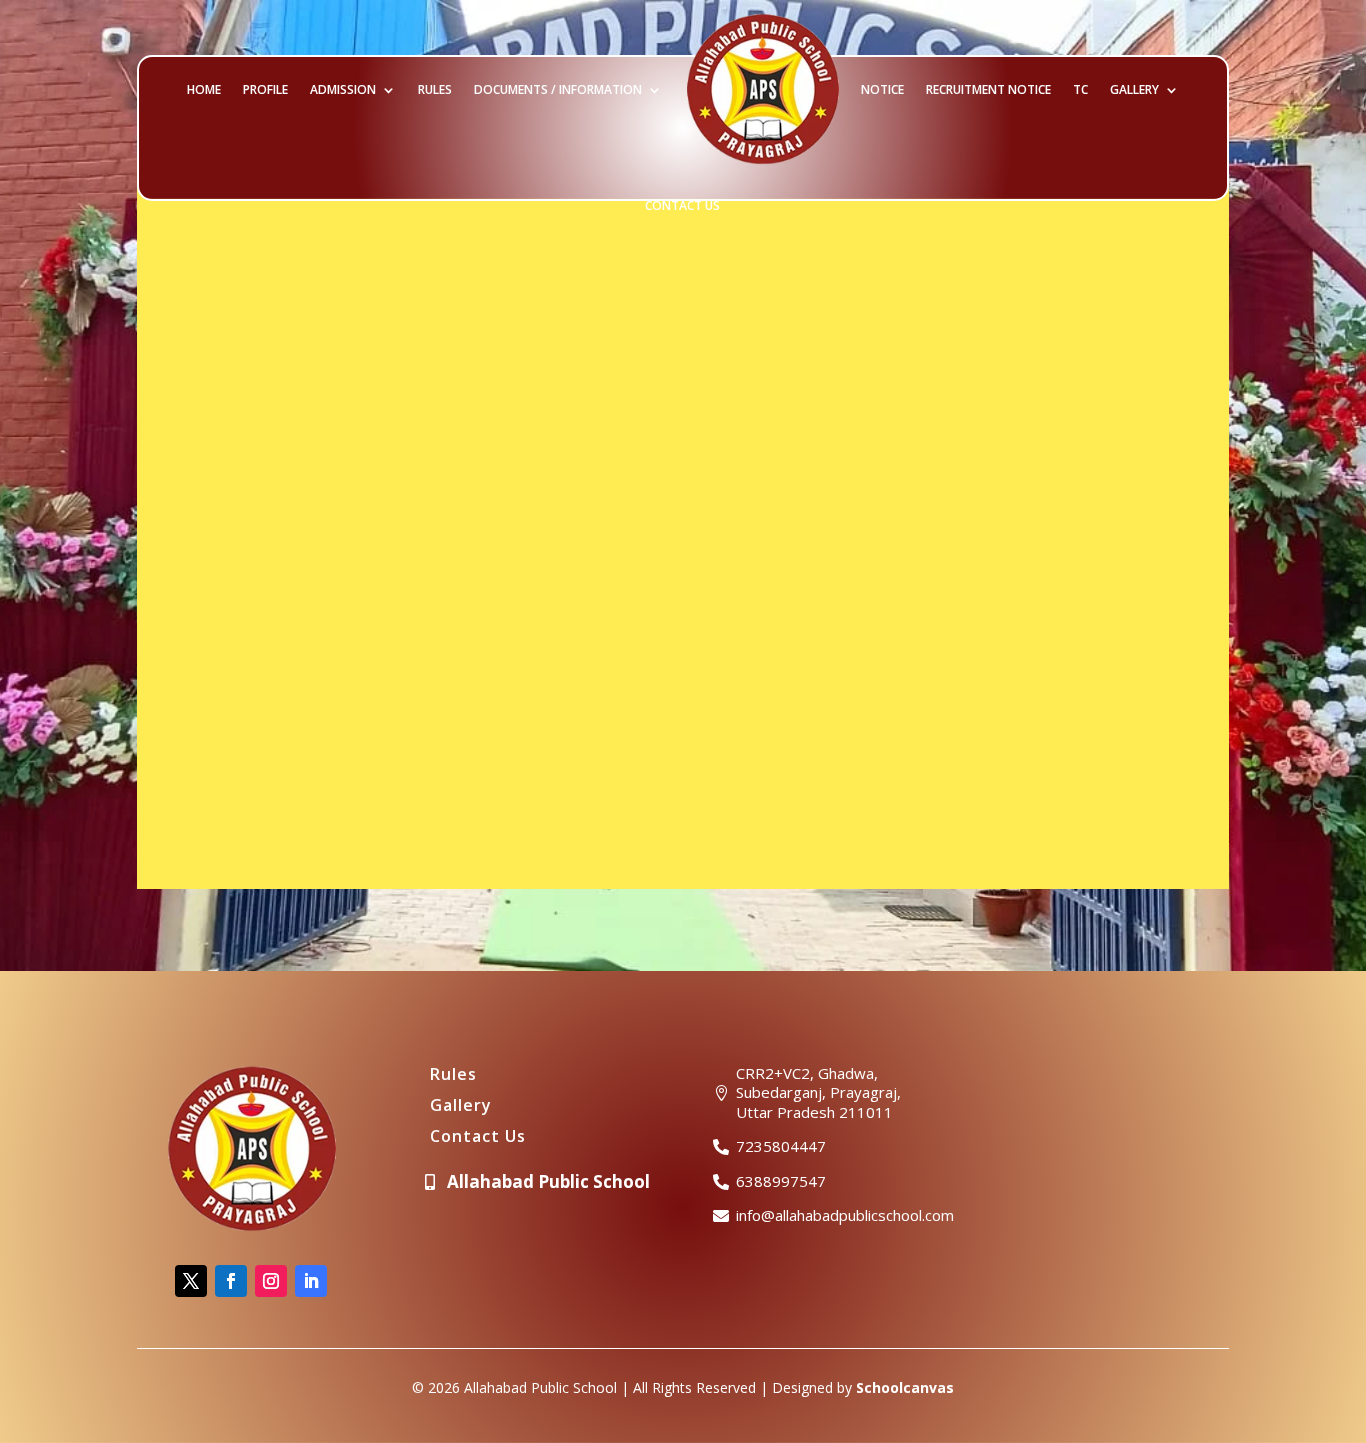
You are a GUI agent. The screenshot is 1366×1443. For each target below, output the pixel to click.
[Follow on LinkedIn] (311, 1281)
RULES (435, 89)
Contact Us (682, 205)
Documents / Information (558, 89)
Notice (882, 89)
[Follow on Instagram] (271, 1281)
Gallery (1134, 89)
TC (1080, 89)
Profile (265, 89)
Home (204, 89)
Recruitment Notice (988, 89)
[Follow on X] (191, 1281)
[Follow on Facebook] (231, 1281)
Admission (343, 89)
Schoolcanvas (905, 1387)
